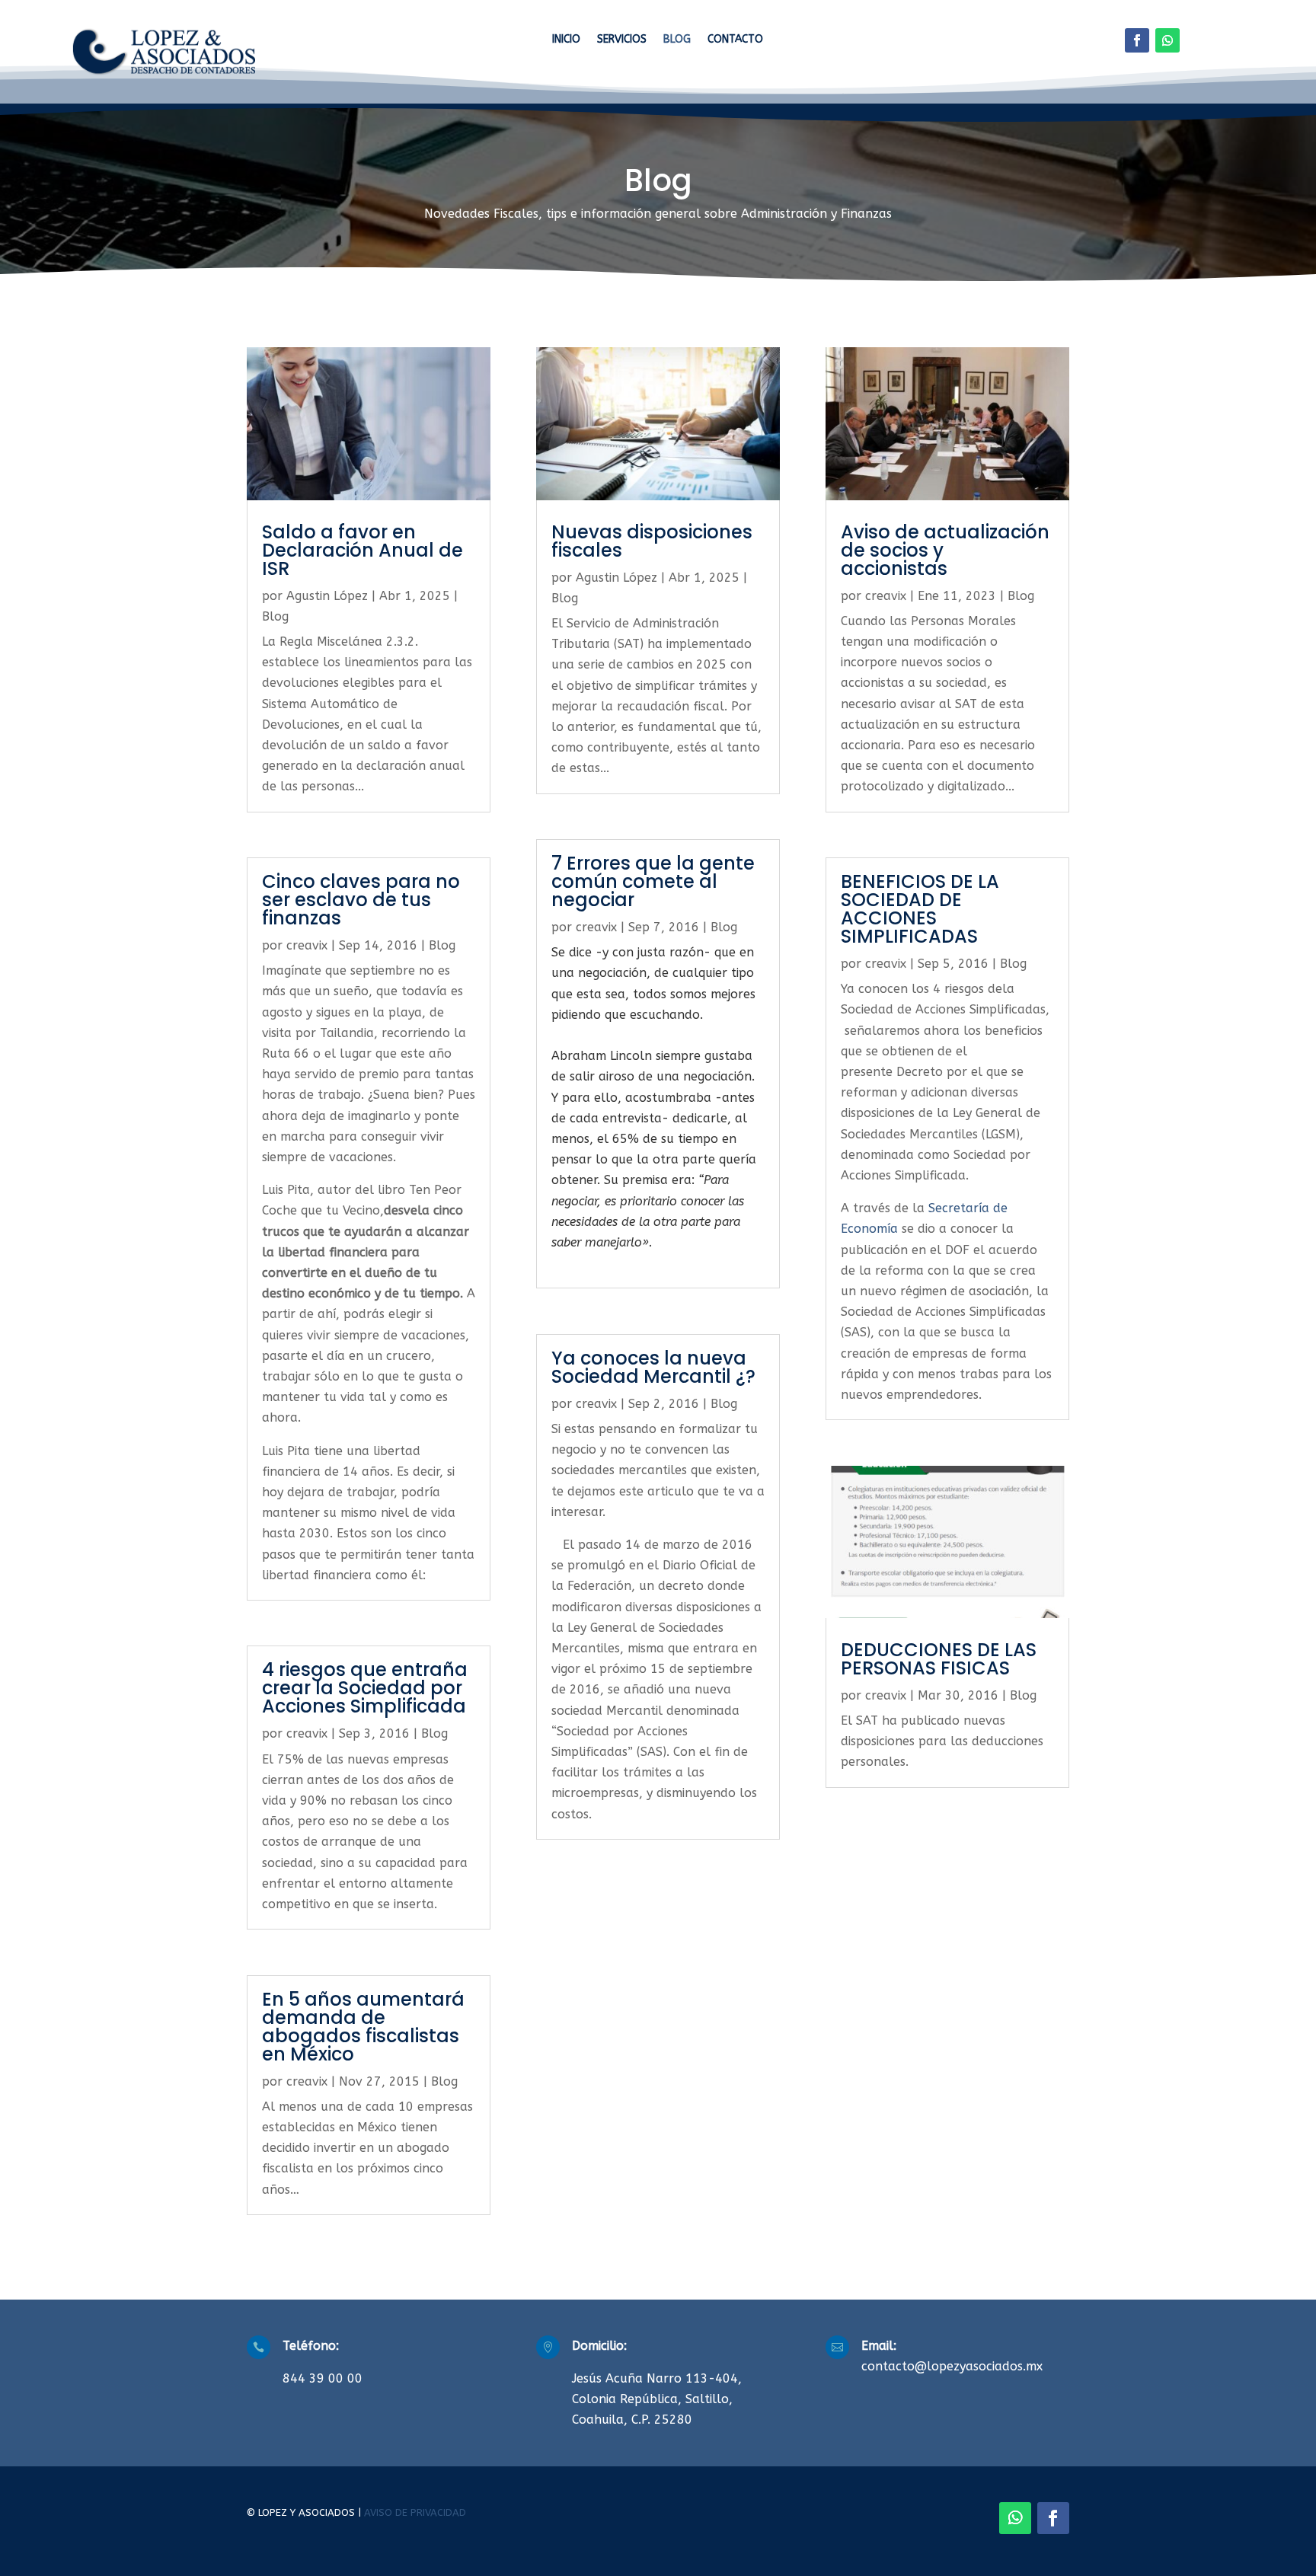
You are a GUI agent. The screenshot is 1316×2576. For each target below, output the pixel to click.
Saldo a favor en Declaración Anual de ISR (363, 550)
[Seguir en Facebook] (1137, 40)
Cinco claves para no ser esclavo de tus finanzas (361, 900)
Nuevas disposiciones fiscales (652, 541)
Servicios (622, 40)
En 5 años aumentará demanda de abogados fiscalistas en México (363, 2027)
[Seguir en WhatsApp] (1167, 40)
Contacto (735, 40)
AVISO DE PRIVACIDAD (415, 2512)
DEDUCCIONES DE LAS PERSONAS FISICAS (939, 1659)
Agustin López (327, 596)
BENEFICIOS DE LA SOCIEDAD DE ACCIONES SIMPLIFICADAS (920, 909)
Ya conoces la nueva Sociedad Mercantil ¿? (653, 1367)
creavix (307, 945)
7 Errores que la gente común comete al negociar (653, 881)
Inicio (566, 40)
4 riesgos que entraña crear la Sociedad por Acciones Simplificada (365, 1688)
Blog (677, 40)
